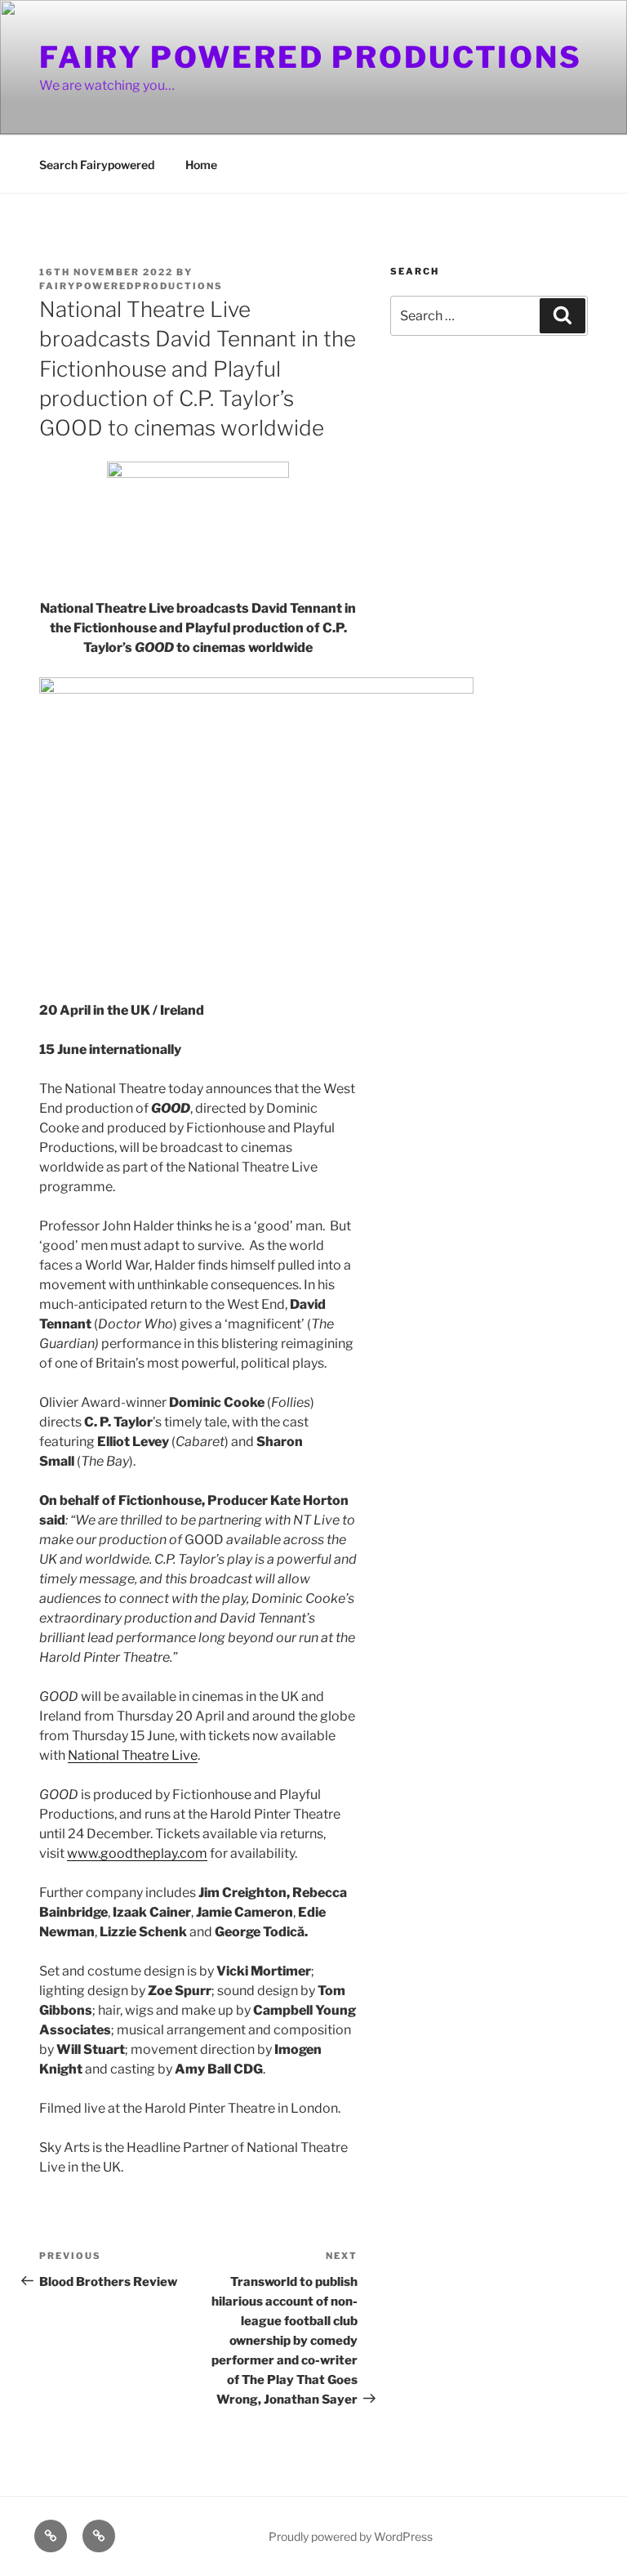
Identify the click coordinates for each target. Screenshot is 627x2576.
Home (201, 165)
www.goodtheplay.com (137, 1853)
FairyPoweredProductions (131, 286)
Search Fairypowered (97, 165)
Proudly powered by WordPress (351, 2536)
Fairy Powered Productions (311, 57)
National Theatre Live (133, 1755)
